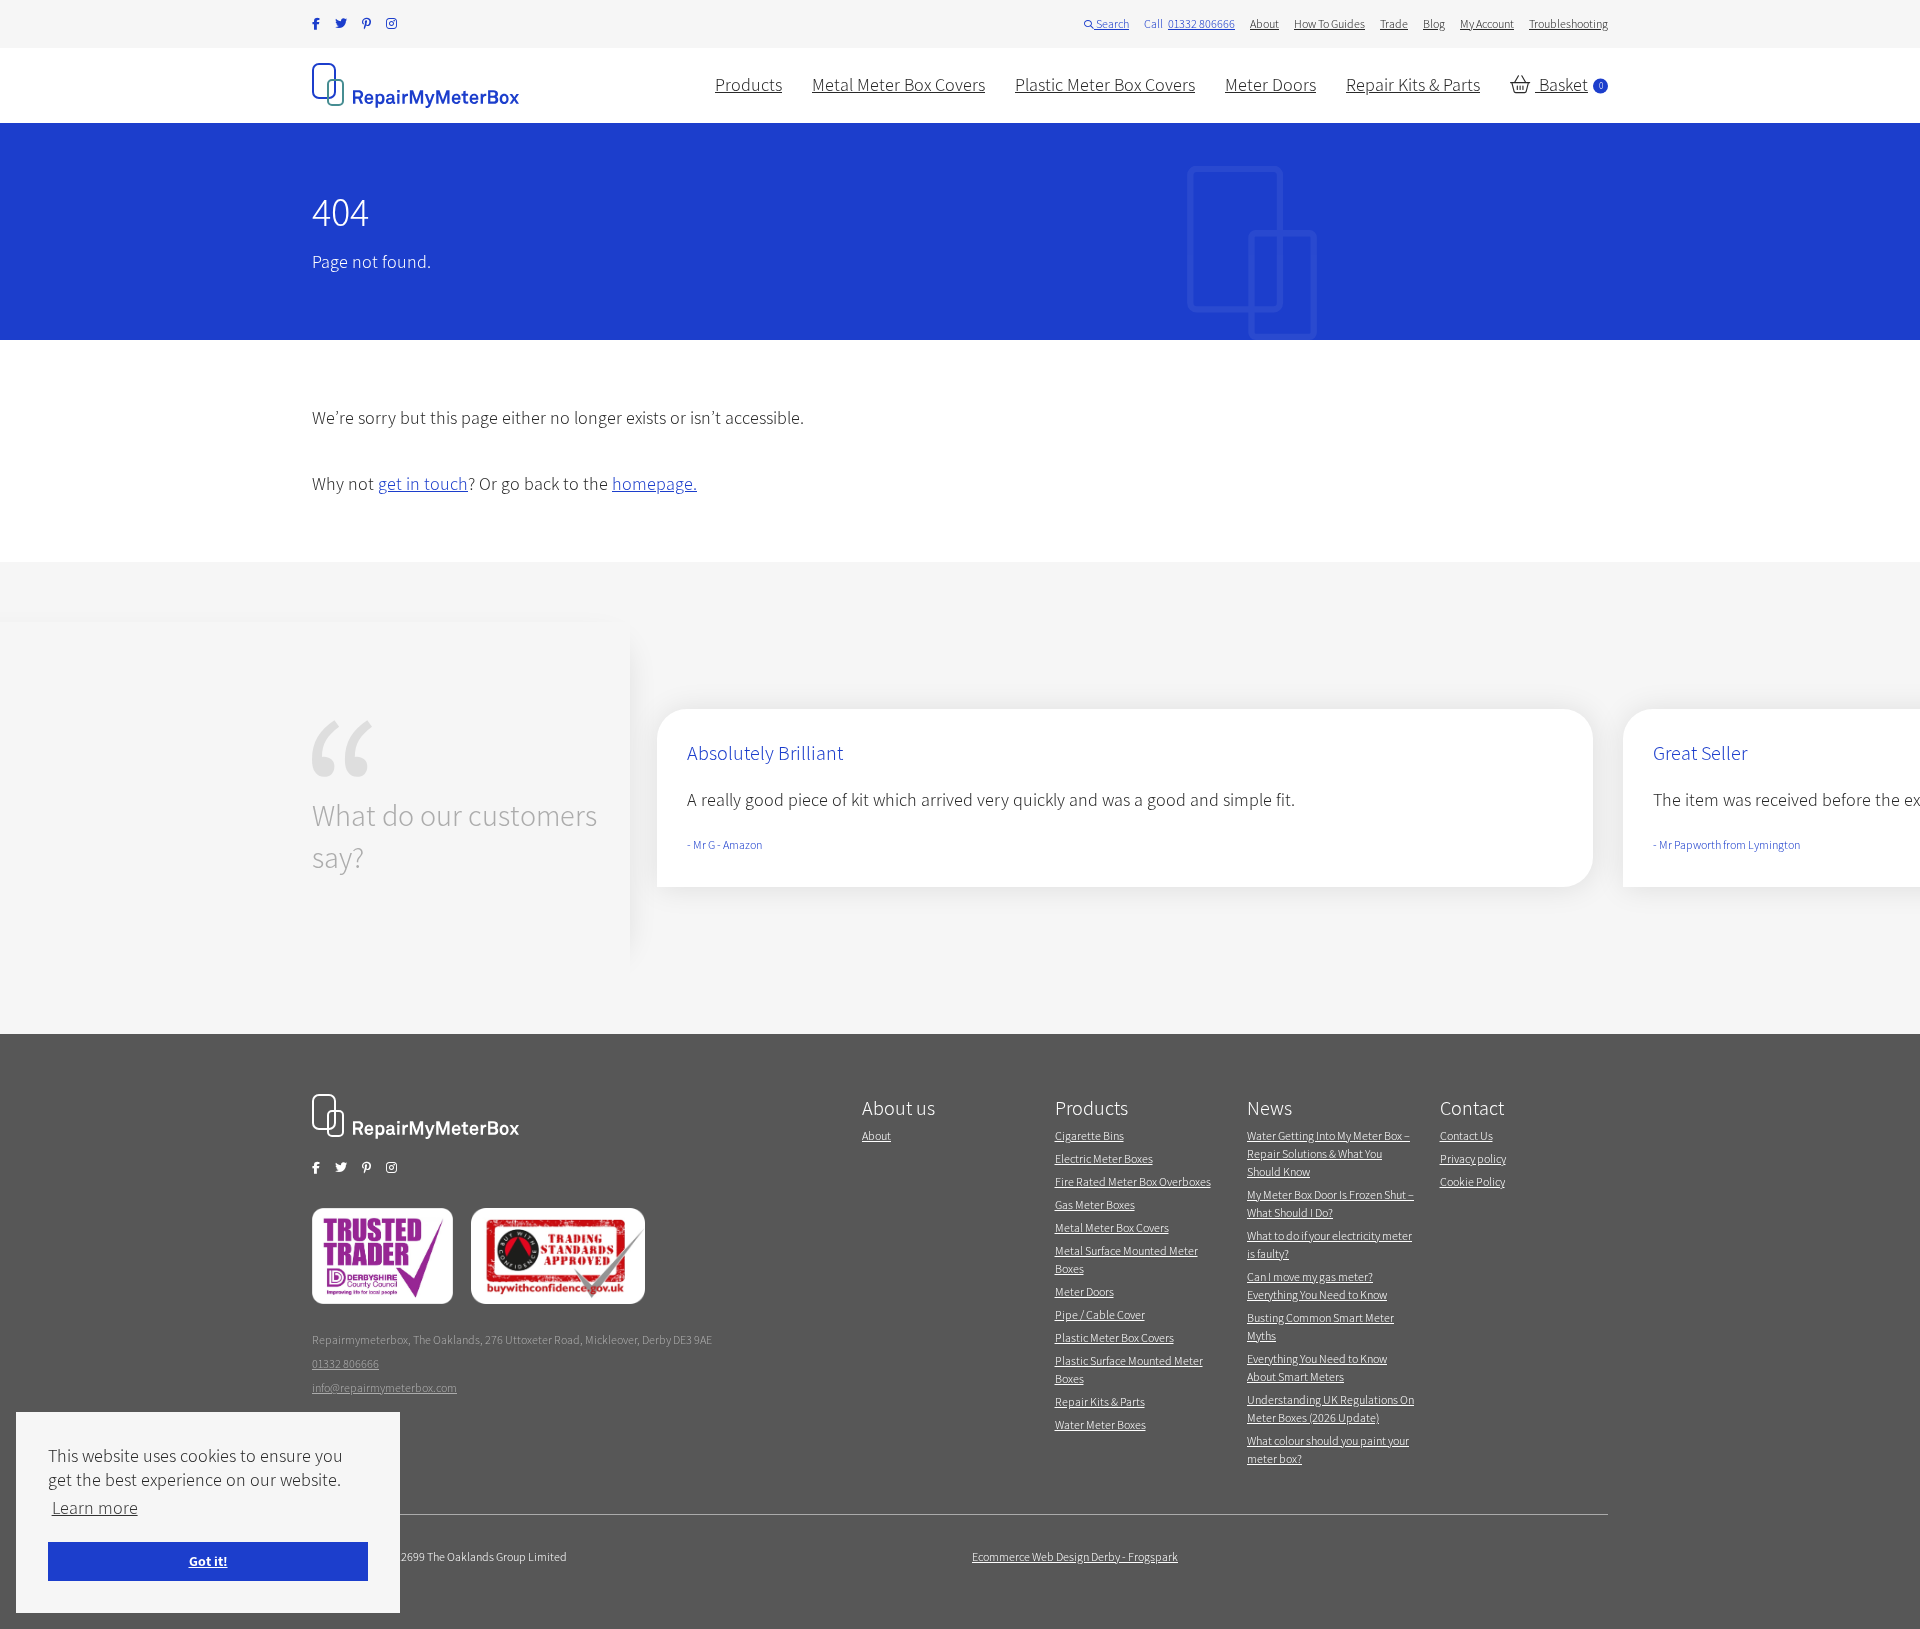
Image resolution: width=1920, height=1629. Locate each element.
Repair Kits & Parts (1413, 84)
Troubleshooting (1568, 23)
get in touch (423, 483)
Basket (1569, 84)
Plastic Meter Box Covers (1105, 84)
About (1264, 23)
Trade (1394, 23)
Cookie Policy (1472, 1181)
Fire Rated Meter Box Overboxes (1133, 1181)
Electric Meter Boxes (1104, 1158)
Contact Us (1466, 1135)
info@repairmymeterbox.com (384, 1387)
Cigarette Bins (1089, 1135)
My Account (1487, 23)
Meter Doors (1270, 84)
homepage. (654, 483)
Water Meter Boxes (1100, 1424)
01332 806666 (1201, 23)
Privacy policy (1473, 1158)
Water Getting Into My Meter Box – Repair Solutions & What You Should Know (1328, 1153)
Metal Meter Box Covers (898, 84)
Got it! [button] (208, 1560)
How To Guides (1329, 23)
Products (748, 84)
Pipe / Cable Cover (1100, 1314)
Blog (1434, 23)
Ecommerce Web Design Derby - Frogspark (1075, 1556)
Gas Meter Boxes (1095, 1204)
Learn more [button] (95, 1507)
